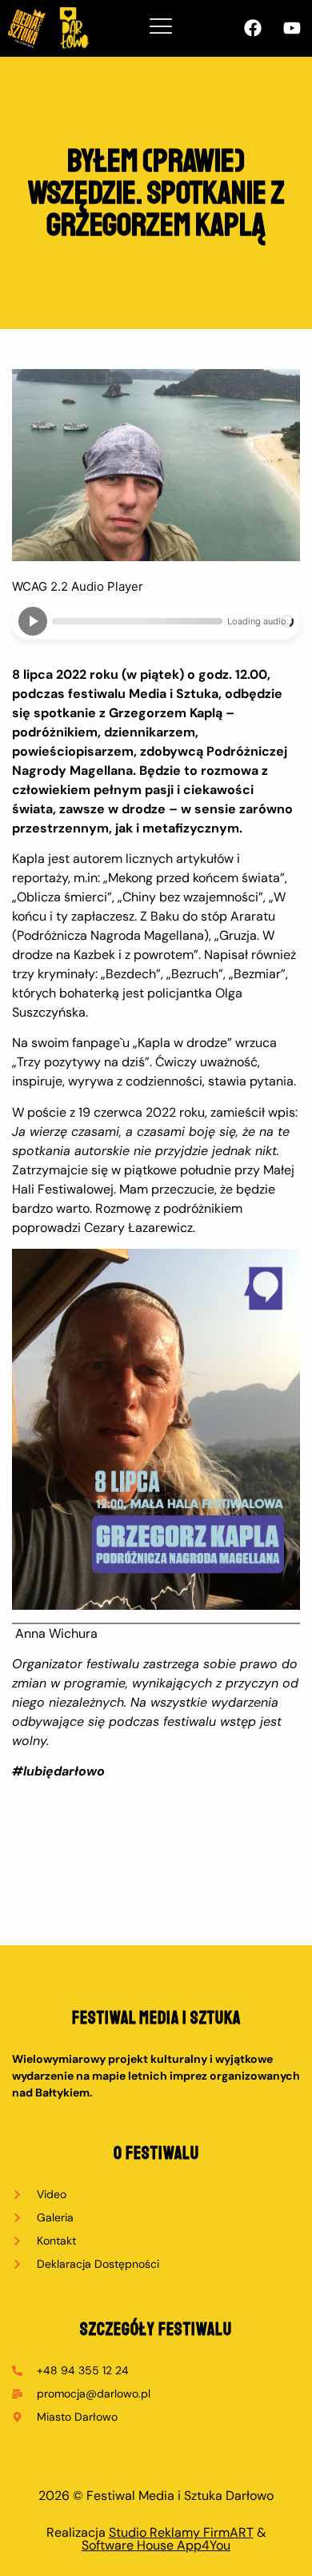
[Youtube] (292, 28)
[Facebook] (253, 28)
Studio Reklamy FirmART (181, 2532)
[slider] (137, 621)
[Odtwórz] (33, 621)
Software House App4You (156, 2545)
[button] (161, 28)
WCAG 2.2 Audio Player (78, 586)
